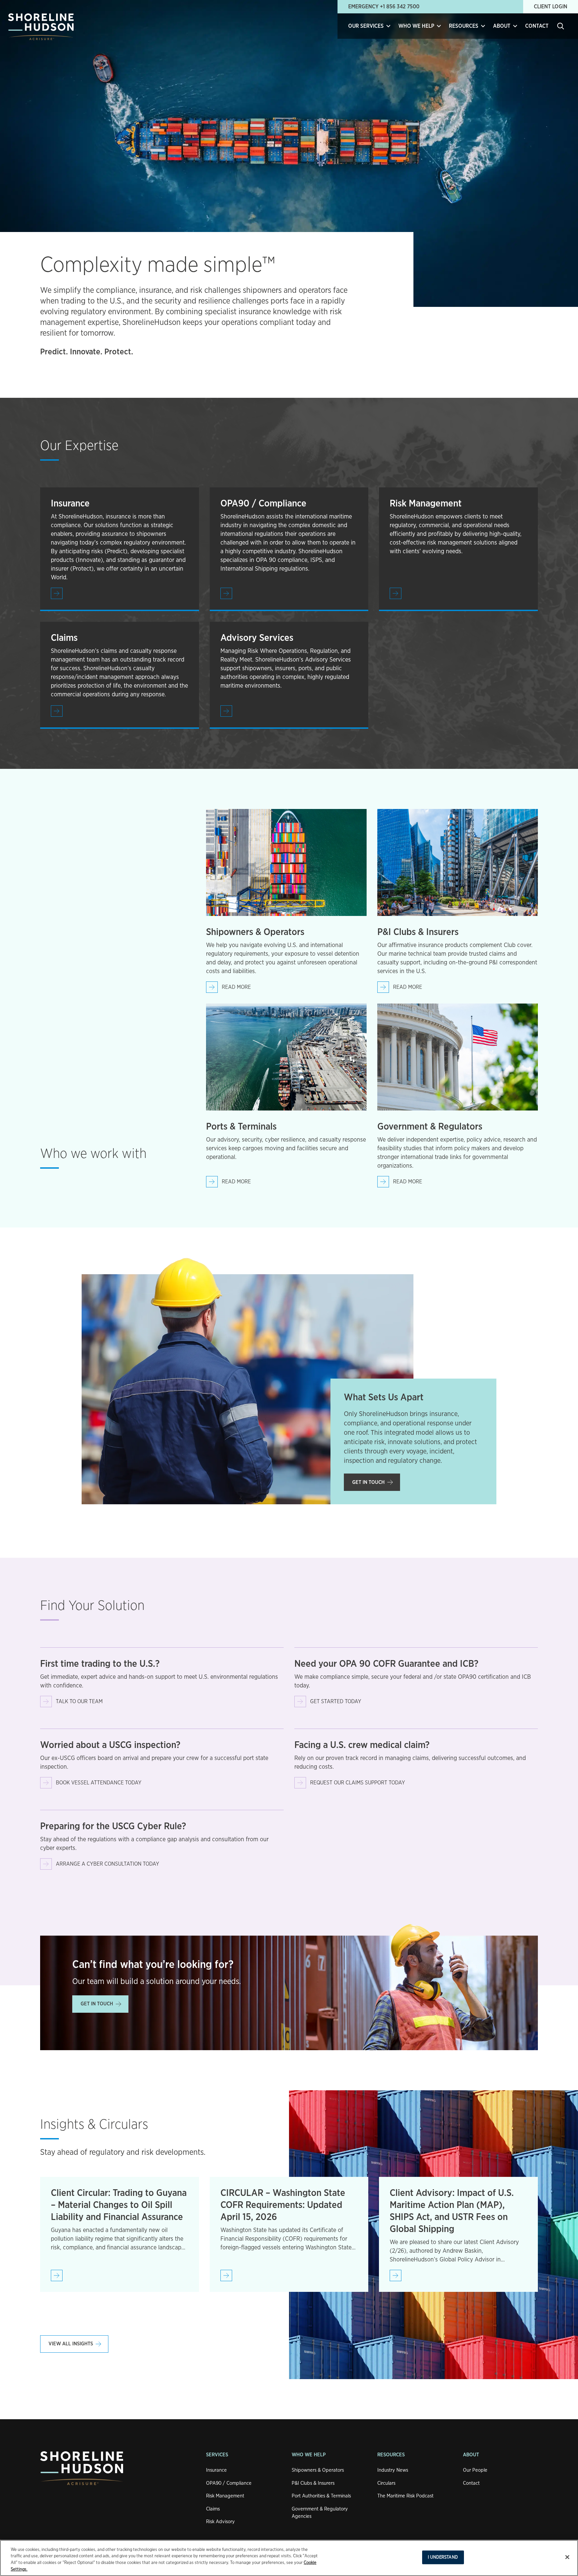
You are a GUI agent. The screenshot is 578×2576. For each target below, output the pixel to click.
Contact (537, 26)
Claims (213, 2509)
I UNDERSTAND (443, 2557)
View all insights (71, 2344)
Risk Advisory (220, 2522)
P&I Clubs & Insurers (313, 2483)
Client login (551, 7)
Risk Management (225, 2496)
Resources (391, 2455)
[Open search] (561, 26)
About (471, 2455)
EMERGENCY (384, 7)
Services (217, 2455)
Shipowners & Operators (318, 2470)
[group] (120, 2234)
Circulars (386, 2483)
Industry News (393, 2470)
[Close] (567, 2557)
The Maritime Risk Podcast (405, 2496)
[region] (289, 2558)
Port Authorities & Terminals (321, 2496)
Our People (475, 2470)
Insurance (216, 2470)
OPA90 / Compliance (229, 2483)
